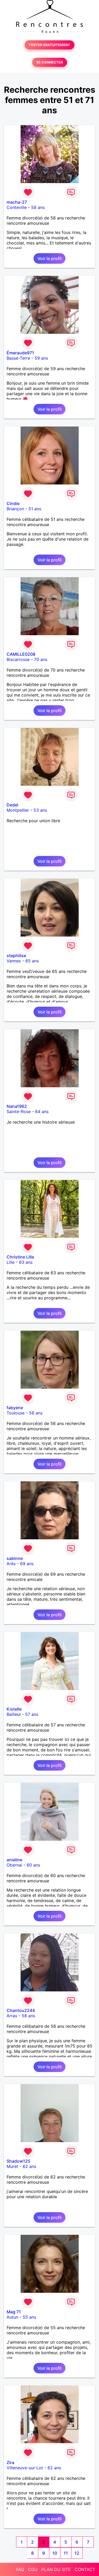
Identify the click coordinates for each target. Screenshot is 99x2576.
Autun (12, 2317)
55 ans (29, 2317)
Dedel (12, 805)
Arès (11, 1564)
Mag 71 (14, 2312)
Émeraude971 (20, 353)
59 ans (41, 358)
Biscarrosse (18, 659)
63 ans (26, 1262)
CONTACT (85, 2569)
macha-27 (17, 202)
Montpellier (18, 810)
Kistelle (14, 1709)
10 (55, 2553)
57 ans (32, 1714)
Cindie (13, 503)
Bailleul (14, 1714)
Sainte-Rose (19, 1111)
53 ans (40, 810)
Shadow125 (18, 2161)
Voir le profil (49, 258)
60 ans (33, 1865)
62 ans (29, 2166)
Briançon (15, 509)
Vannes (14, 961)
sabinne (15, 1558)
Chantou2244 (21, 2010)
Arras (12, 2016)
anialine (14, 1860)
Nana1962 (17, 1106)
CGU (33, 2569)
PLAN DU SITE (56, 2569)
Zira (10, 2462)
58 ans (38, 207)
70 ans (41, 659)
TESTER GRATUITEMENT (49, 45)
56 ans (36, 1413)
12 (77, 2553)
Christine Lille (20, 1257)
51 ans (35, 509)
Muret (12, 2166)
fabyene (15, 1408)
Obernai (14, 1865)
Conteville (17, 207)
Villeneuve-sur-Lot (25, 2468)
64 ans (42, 1111)
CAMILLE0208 (21, 654)
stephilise (16, 956)
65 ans (32, 961)
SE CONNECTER (50, 62)
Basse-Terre (18, 358)
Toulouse (16, 1413)
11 (66, 2553)
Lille (11, 1262)
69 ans (27, 1564)
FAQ (20, 2569)
